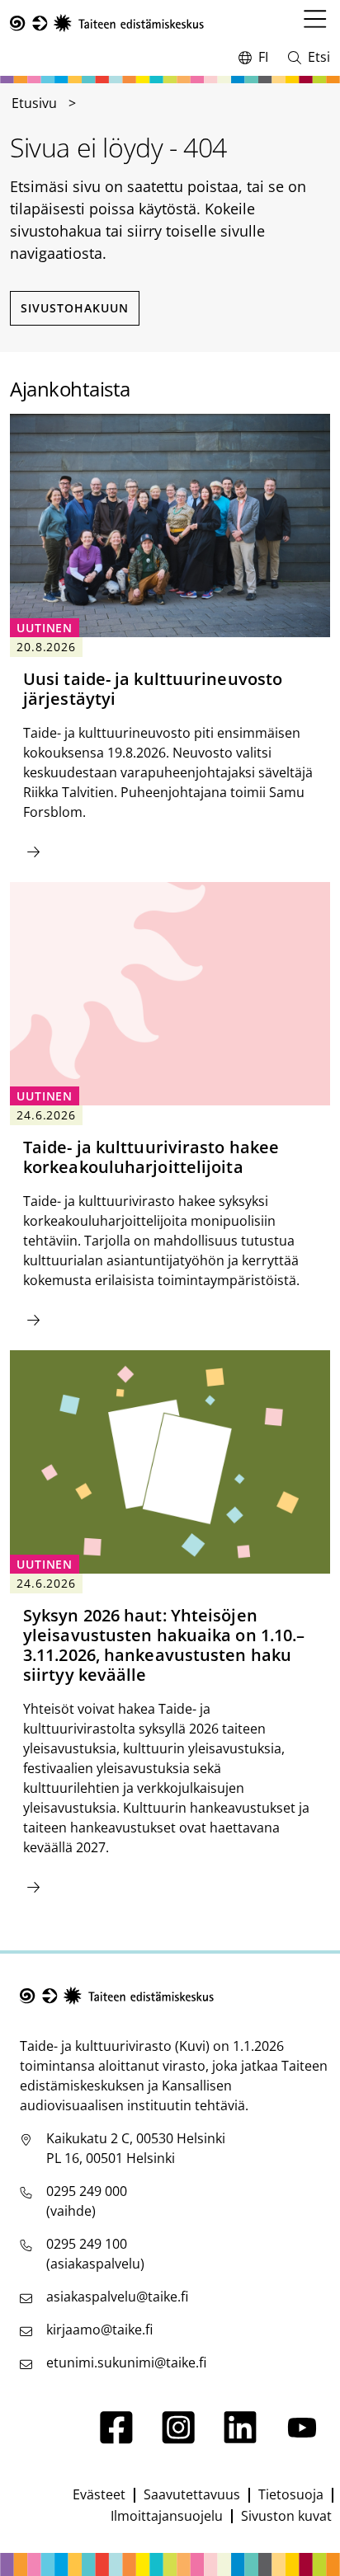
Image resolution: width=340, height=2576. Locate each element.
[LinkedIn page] (240, 2439)
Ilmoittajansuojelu (167, 2516)
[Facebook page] (116, 2439)
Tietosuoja (291, 2494)
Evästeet (99, 2494)
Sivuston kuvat (286, 2516)
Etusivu (34, 103)
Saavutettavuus (192, 2494)
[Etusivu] (107, 23)
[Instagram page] (178, 2439)
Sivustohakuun (75, 308)
